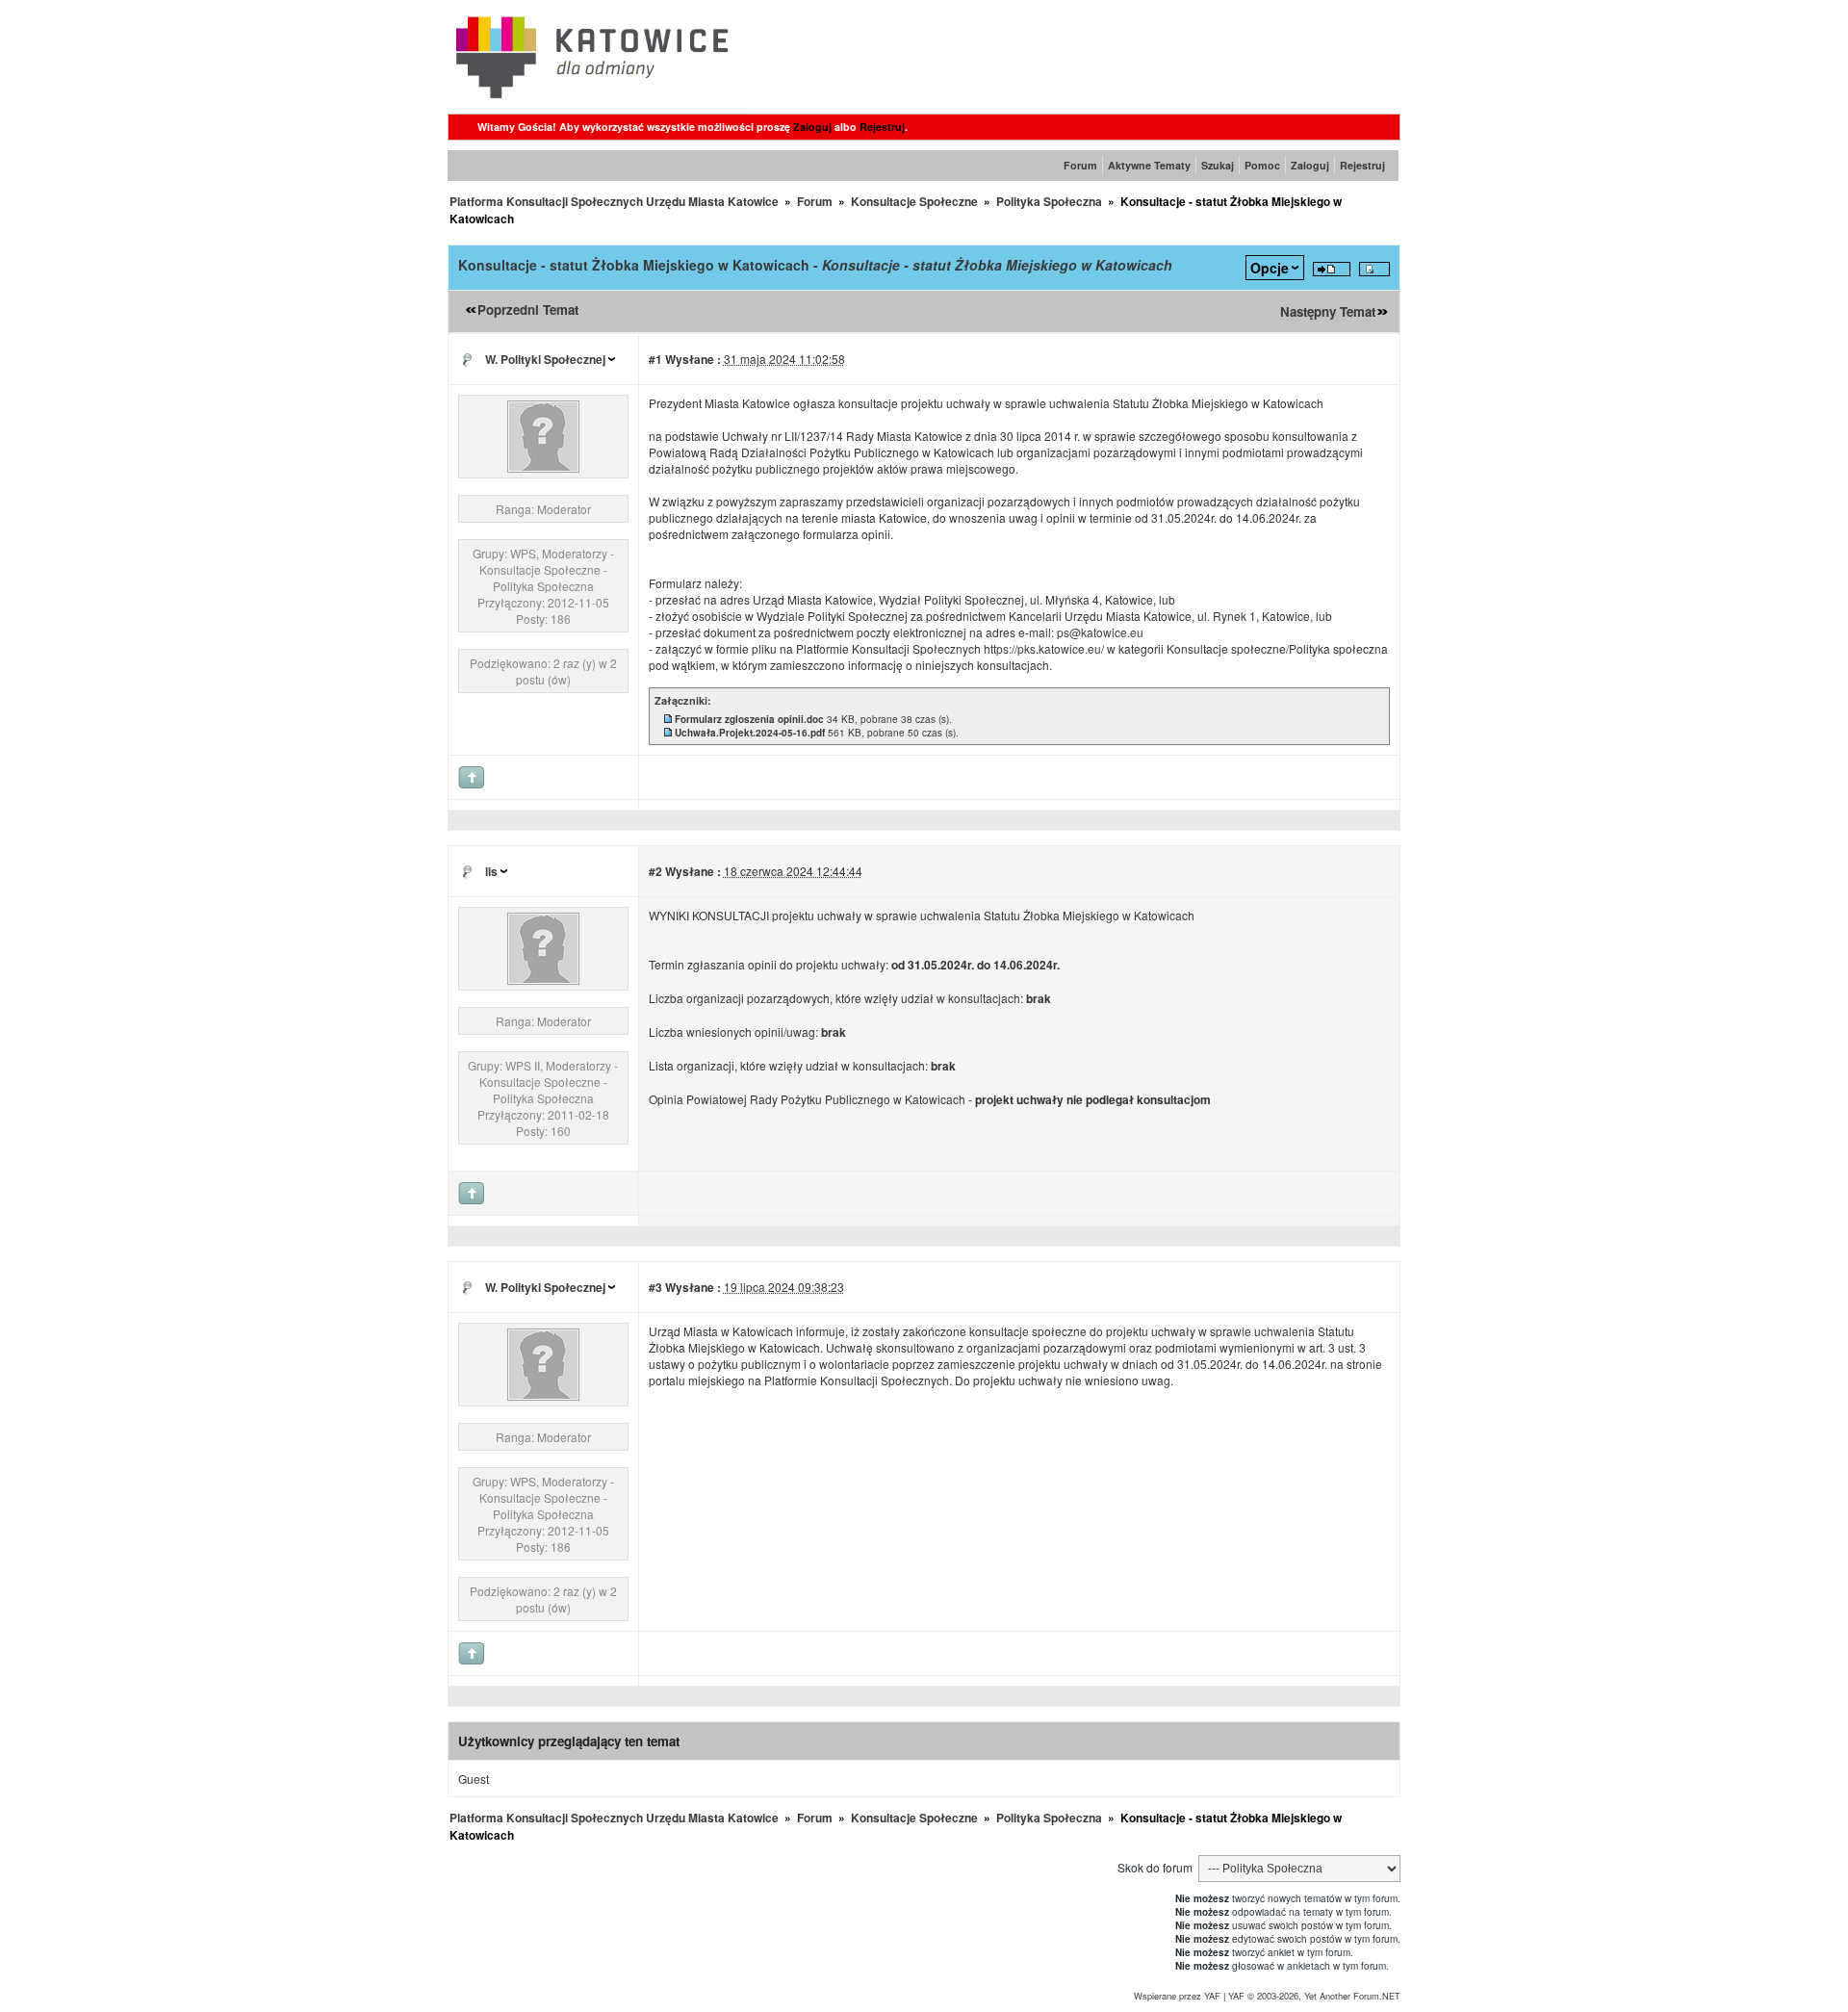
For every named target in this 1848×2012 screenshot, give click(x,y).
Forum (1080, 165)
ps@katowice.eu (1100, 632)
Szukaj (1218, 165)
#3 (655, 1287)
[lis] (543, 980)
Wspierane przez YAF (1177, 1996)
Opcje (1270, 268)
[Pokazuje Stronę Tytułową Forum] (593, 103)
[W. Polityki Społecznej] (543, 467)
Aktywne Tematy (1149, 165)
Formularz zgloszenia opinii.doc (749, 719)
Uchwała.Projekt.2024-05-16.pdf (750, 733)
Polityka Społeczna (1049, 201)
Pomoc (1262, 165)
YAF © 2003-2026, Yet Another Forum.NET (1314, 1996)
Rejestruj (882, 127)
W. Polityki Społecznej (545, 359)
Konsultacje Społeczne (914, 201)
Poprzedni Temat (528, 310)
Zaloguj (812, 127)
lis (491, 871)
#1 (655, 359)
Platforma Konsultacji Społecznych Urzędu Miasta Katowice (614, 201)
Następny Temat (1328, 311)
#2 (655, 871)
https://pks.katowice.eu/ (1044, 648)
